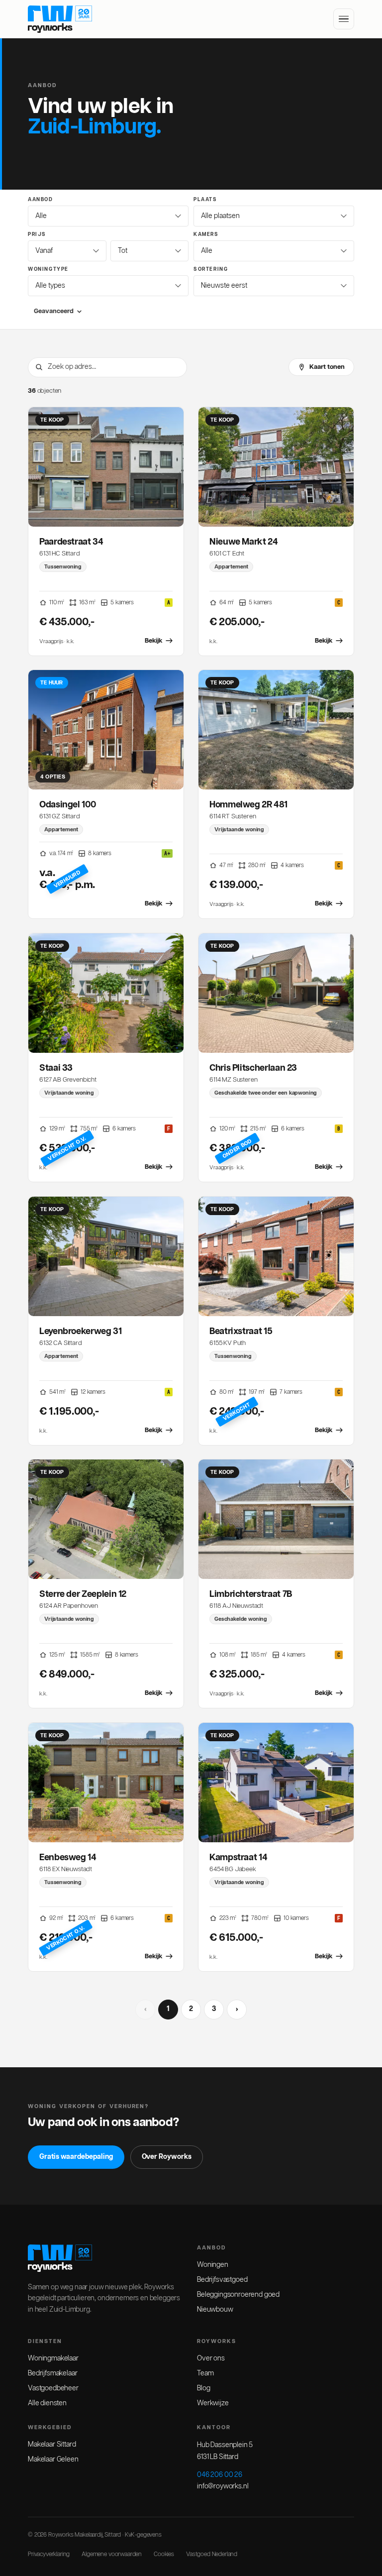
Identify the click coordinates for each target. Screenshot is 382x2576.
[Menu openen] (344, 19)
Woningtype (48, 269)
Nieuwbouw (215, 2310)
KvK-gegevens (143, 2535)
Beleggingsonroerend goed (238, 2295)
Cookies (164, 2554)
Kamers (206, 234)
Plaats (205, 200)
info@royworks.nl (223, 2486)
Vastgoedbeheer (53, 2388)
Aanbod (41, 200)
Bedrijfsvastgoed (222, 2280)
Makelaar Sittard (52, 2445)
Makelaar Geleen (53, 2460)
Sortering (211, 269)
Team (205, 2373)
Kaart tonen (327, 367)
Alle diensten (47, 2403)
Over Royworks (167, 2157)
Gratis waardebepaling (76, 2157)
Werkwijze (213, 2403)
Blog (203, 2388)
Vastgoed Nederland (212, 2554)
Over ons (211, 2358)
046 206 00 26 (220, 2475)
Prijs (37, 234)
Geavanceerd (54, 311)
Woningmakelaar (53, 2358)
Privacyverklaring (49, 2554)
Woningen (213, 2265)
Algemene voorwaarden (112, 2554)
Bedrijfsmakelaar (52, 2373)
